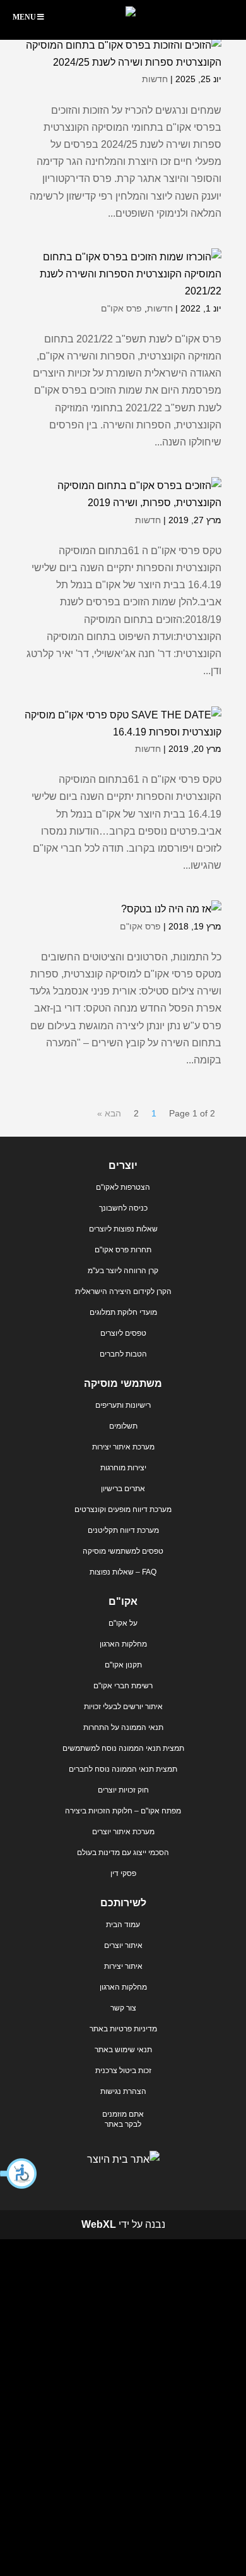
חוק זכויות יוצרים (123, 1790)
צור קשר (123, 2008)
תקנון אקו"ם (123, 1665)
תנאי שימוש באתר (123, 2050)
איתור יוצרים (123, 1945)
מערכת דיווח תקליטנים (123, 1530)
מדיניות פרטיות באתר (123, 2029)
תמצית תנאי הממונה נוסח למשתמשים (123, 1748)
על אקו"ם (123, 1623)
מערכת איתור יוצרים (123, 1832)
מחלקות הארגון (123, 1644)
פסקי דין (123, 1873)
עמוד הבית (123, 1925)
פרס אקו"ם (121, 308)
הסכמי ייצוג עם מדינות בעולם (123, 1853)
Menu (24, 17)
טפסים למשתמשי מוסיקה (123, 1551)
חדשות (155, 79)
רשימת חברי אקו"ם (123, 1686)
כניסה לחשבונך (123, 1208)
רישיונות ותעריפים (123, 1405)
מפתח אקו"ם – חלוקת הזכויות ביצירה (123, 1811)
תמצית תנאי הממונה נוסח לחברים (123, 1769)
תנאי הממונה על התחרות (123, 1727)
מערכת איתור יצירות (123, 1447)
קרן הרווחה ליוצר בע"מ (123, 1271)
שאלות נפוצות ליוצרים (123, 1229)
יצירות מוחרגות (123, 1468)
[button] (19, 2174)
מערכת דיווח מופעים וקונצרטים (123, 1509)
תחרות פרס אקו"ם (123, 1250)
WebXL (99, 2224)
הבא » (109, 1113)
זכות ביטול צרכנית (123, 2071)
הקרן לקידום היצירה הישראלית (123, 1291)
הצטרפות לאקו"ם (123, 1187)
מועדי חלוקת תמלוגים (123, 1312)
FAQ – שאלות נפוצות (123, 1572)
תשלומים (123, 1426)
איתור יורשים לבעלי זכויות (123, 1707)
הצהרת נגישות (123, 2091)
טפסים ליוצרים (123, 1333)
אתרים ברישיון (123, 1489)
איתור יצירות (123, 1966)
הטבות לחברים (123, 1354)
